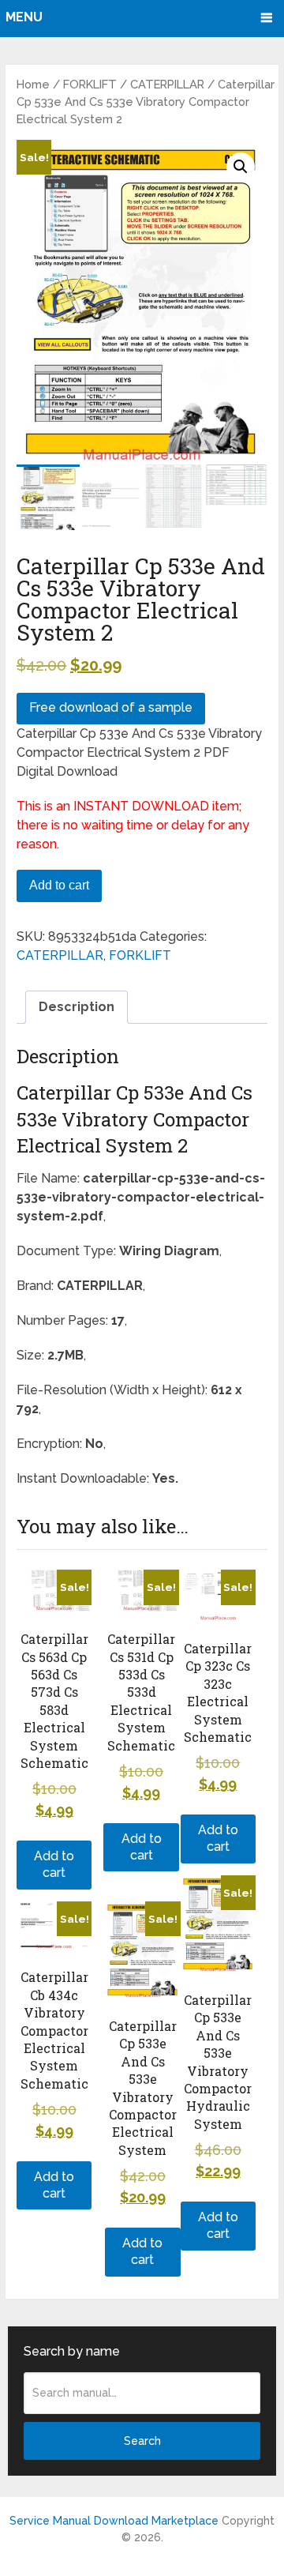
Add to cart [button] (54, 1864)
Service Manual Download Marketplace (114, 2521)
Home (33, 84)
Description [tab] (77, 1007)
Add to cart (59, 885)
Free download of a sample (111, 707)
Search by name (72, 2351)
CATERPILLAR (167, 84)
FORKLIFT (90, 84)
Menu (24, 17)
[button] (241, 167)
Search (142, 2441)
